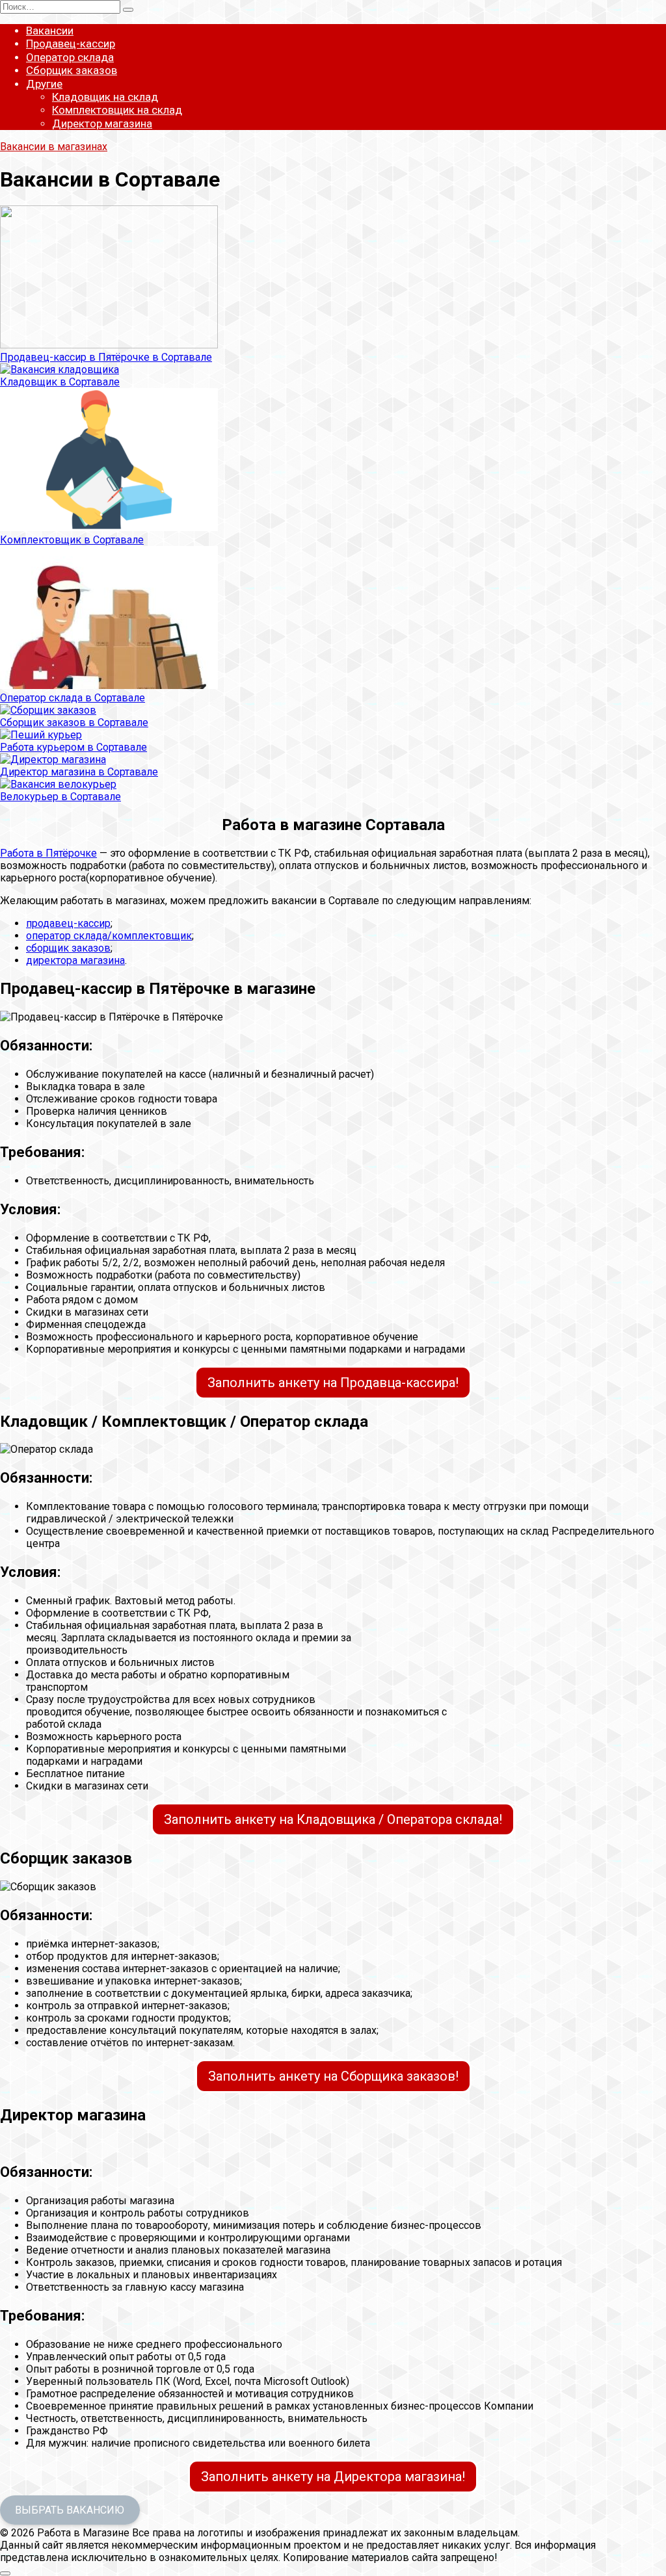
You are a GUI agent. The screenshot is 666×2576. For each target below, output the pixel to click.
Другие (44, 84)
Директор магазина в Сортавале (79, 772)
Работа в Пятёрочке (48, 853)
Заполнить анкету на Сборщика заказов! (333, 2076)
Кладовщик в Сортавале (60, 382)
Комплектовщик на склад (117, 110)
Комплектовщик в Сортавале (72, 540)
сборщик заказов (68, 948)
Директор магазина (102, 124)
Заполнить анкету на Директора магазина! (333, 2477)
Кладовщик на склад (105, 97)
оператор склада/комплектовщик (109, 936)
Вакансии (50, 31)
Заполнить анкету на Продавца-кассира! (333, 1383)
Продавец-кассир (71, 44)
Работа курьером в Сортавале (73, 747)
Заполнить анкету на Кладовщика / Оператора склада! (333, 1819)
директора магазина (75, 960)
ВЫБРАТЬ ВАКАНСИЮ (70, 2510)
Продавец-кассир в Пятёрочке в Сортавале (106, 357)
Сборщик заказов (72, 70)
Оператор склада (70, 57)
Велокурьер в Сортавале (60, 797)
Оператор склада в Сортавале (73, 698)
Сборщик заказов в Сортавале (74, 722)
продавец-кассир (68, 923)
